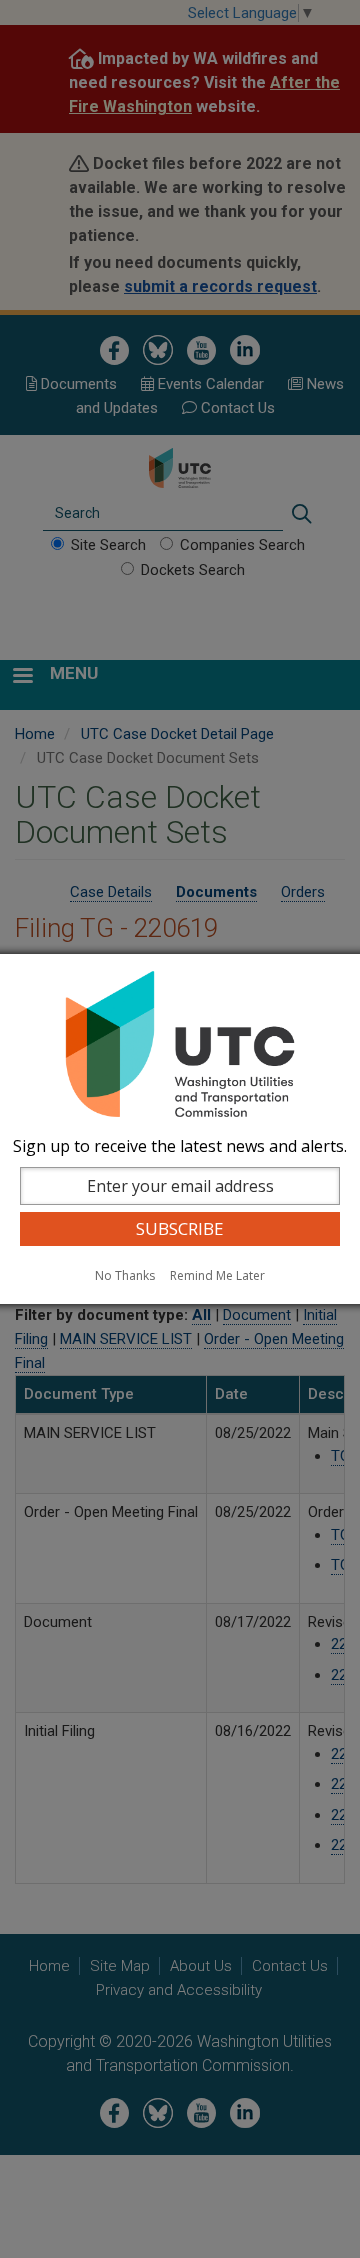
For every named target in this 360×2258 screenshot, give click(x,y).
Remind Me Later (217, 1275)
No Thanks (125, 1275)
